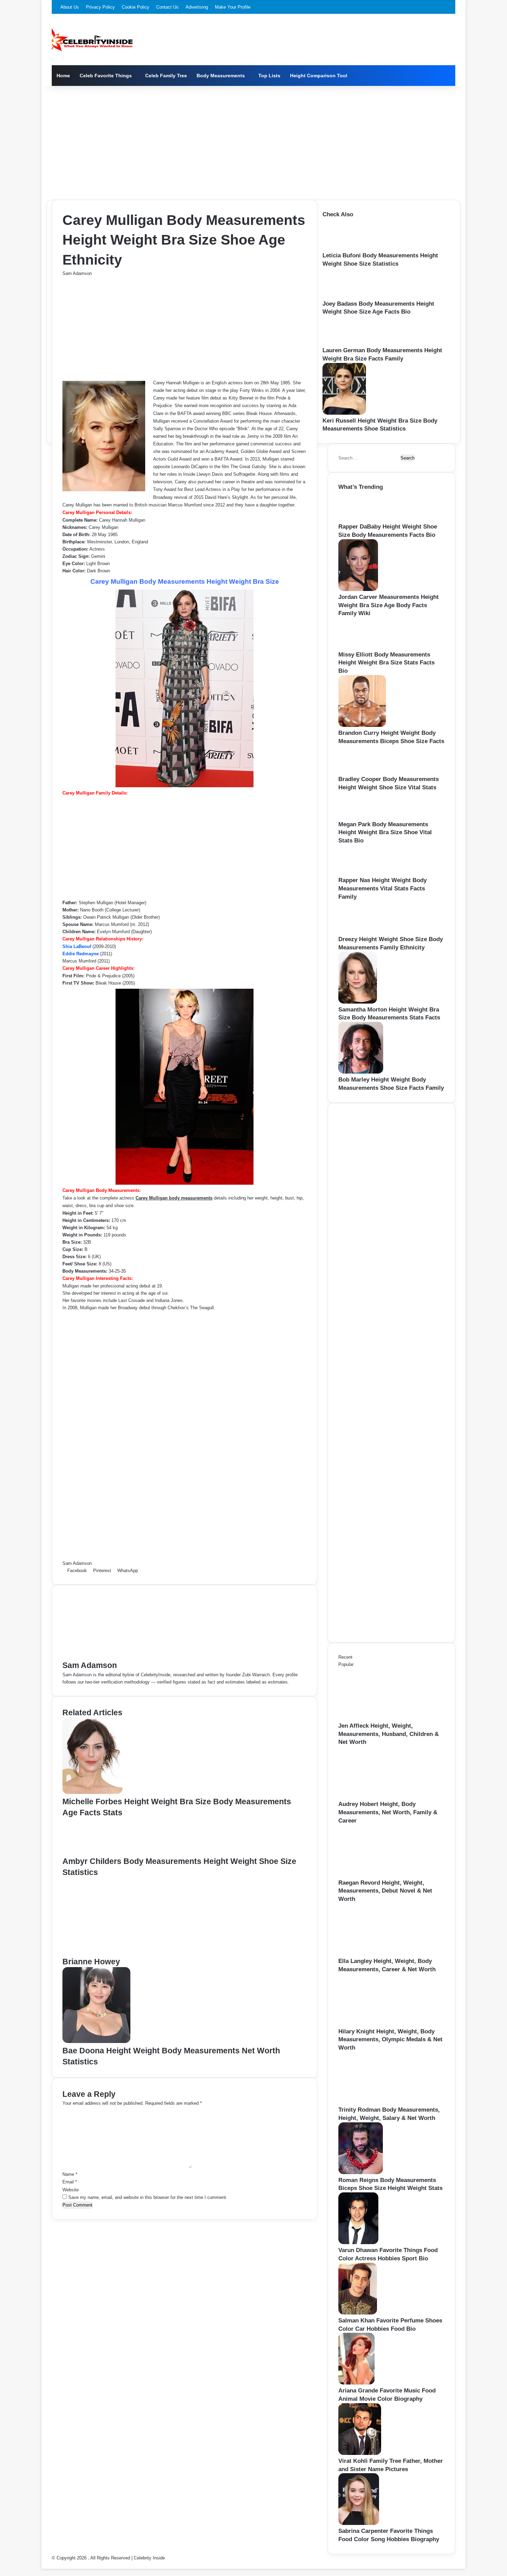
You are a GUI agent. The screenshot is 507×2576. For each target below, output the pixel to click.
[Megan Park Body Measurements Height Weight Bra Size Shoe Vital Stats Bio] (358, 817)
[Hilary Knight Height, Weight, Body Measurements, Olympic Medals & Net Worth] (376, 2024)
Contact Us (167, 7)
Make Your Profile (233, 7)
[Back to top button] (43, 2565)
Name (70, 2174)
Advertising (197, 7)
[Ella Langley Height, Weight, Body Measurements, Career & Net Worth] (376, 1953)
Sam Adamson (77, 273)
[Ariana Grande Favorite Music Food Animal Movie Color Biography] (356, 2383)
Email (70, 2182)
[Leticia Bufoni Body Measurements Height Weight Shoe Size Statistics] (345, 248)
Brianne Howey (91, 1962)
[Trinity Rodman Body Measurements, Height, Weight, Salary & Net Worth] (376, 2102)
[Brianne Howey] (130, 1952)
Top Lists (269, 76)
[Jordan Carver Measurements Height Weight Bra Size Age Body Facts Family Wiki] (358, 589)
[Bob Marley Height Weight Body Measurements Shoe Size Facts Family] (361, 1072)
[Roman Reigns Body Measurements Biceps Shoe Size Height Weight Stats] (361, 2173)
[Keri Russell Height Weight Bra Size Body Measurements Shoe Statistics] (344, 413)
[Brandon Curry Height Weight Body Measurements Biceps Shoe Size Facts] (362, 725)
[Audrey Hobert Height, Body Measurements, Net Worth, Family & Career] (376, 1797)
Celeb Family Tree (166, 76)
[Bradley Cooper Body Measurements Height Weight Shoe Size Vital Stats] (359, 772)
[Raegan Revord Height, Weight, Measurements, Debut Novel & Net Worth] (376, 1875)
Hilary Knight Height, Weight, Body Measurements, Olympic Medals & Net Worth (390, 2040)
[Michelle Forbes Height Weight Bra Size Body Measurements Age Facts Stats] (92, 1792)
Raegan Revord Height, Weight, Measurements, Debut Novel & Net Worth (385, 1891)
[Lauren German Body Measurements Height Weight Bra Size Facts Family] (343, 343)
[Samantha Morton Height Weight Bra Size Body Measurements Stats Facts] (358, 1002)
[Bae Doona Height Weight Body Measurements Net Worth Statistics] (96, 2041)
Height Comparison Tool (319, 76)
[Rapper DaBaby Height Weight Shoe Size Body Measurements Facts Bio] (360, 519)
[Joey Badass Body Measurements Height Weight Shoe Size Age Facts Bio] (344, 296)
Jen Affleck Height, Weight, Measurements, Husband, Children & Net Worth (389, 1734)
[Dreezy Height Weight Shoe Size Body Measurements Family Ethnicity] (362, 932)
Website (71, 2190)
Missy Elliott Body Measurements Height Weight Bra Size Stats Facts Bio (386, 663)
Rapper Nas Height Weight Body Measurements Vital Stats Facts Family (382, 889)
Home (63, 76)
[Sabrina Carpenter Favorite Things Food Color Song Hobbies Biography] (359, 2523)
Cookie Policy (136, 7)
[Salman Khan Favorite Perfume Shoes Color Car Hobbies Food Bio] (358, 2313)
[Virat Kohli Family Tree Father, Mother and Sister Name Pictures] (360, 2453)
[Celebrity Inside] (92, 40)
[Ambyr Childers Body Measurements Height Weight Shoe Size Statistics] (94, 1852)
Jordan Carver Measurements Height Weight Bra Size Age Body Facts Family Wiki (389, 605)
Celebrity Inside (149, 2558)
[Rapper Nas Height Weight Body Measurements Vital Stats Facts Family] (360, 873)
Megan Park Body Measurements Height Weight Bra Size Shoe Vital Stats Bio (385, 833)
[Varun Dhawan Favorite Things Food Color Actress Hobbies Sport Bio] (358, 2243)
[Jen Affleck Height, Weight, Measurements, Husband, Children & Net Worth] (376, 1718)
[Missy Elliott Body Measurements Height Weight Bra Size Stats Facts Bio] (361, 647)
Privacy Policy (100, 7)
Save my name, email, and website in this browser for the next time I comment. (148, 2197)
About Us (70, 7)
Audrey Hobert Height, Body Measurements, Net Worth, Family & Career (388, 1812)
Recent (345, 1657)
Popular (346, 1664)
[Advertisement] (254, 141)
